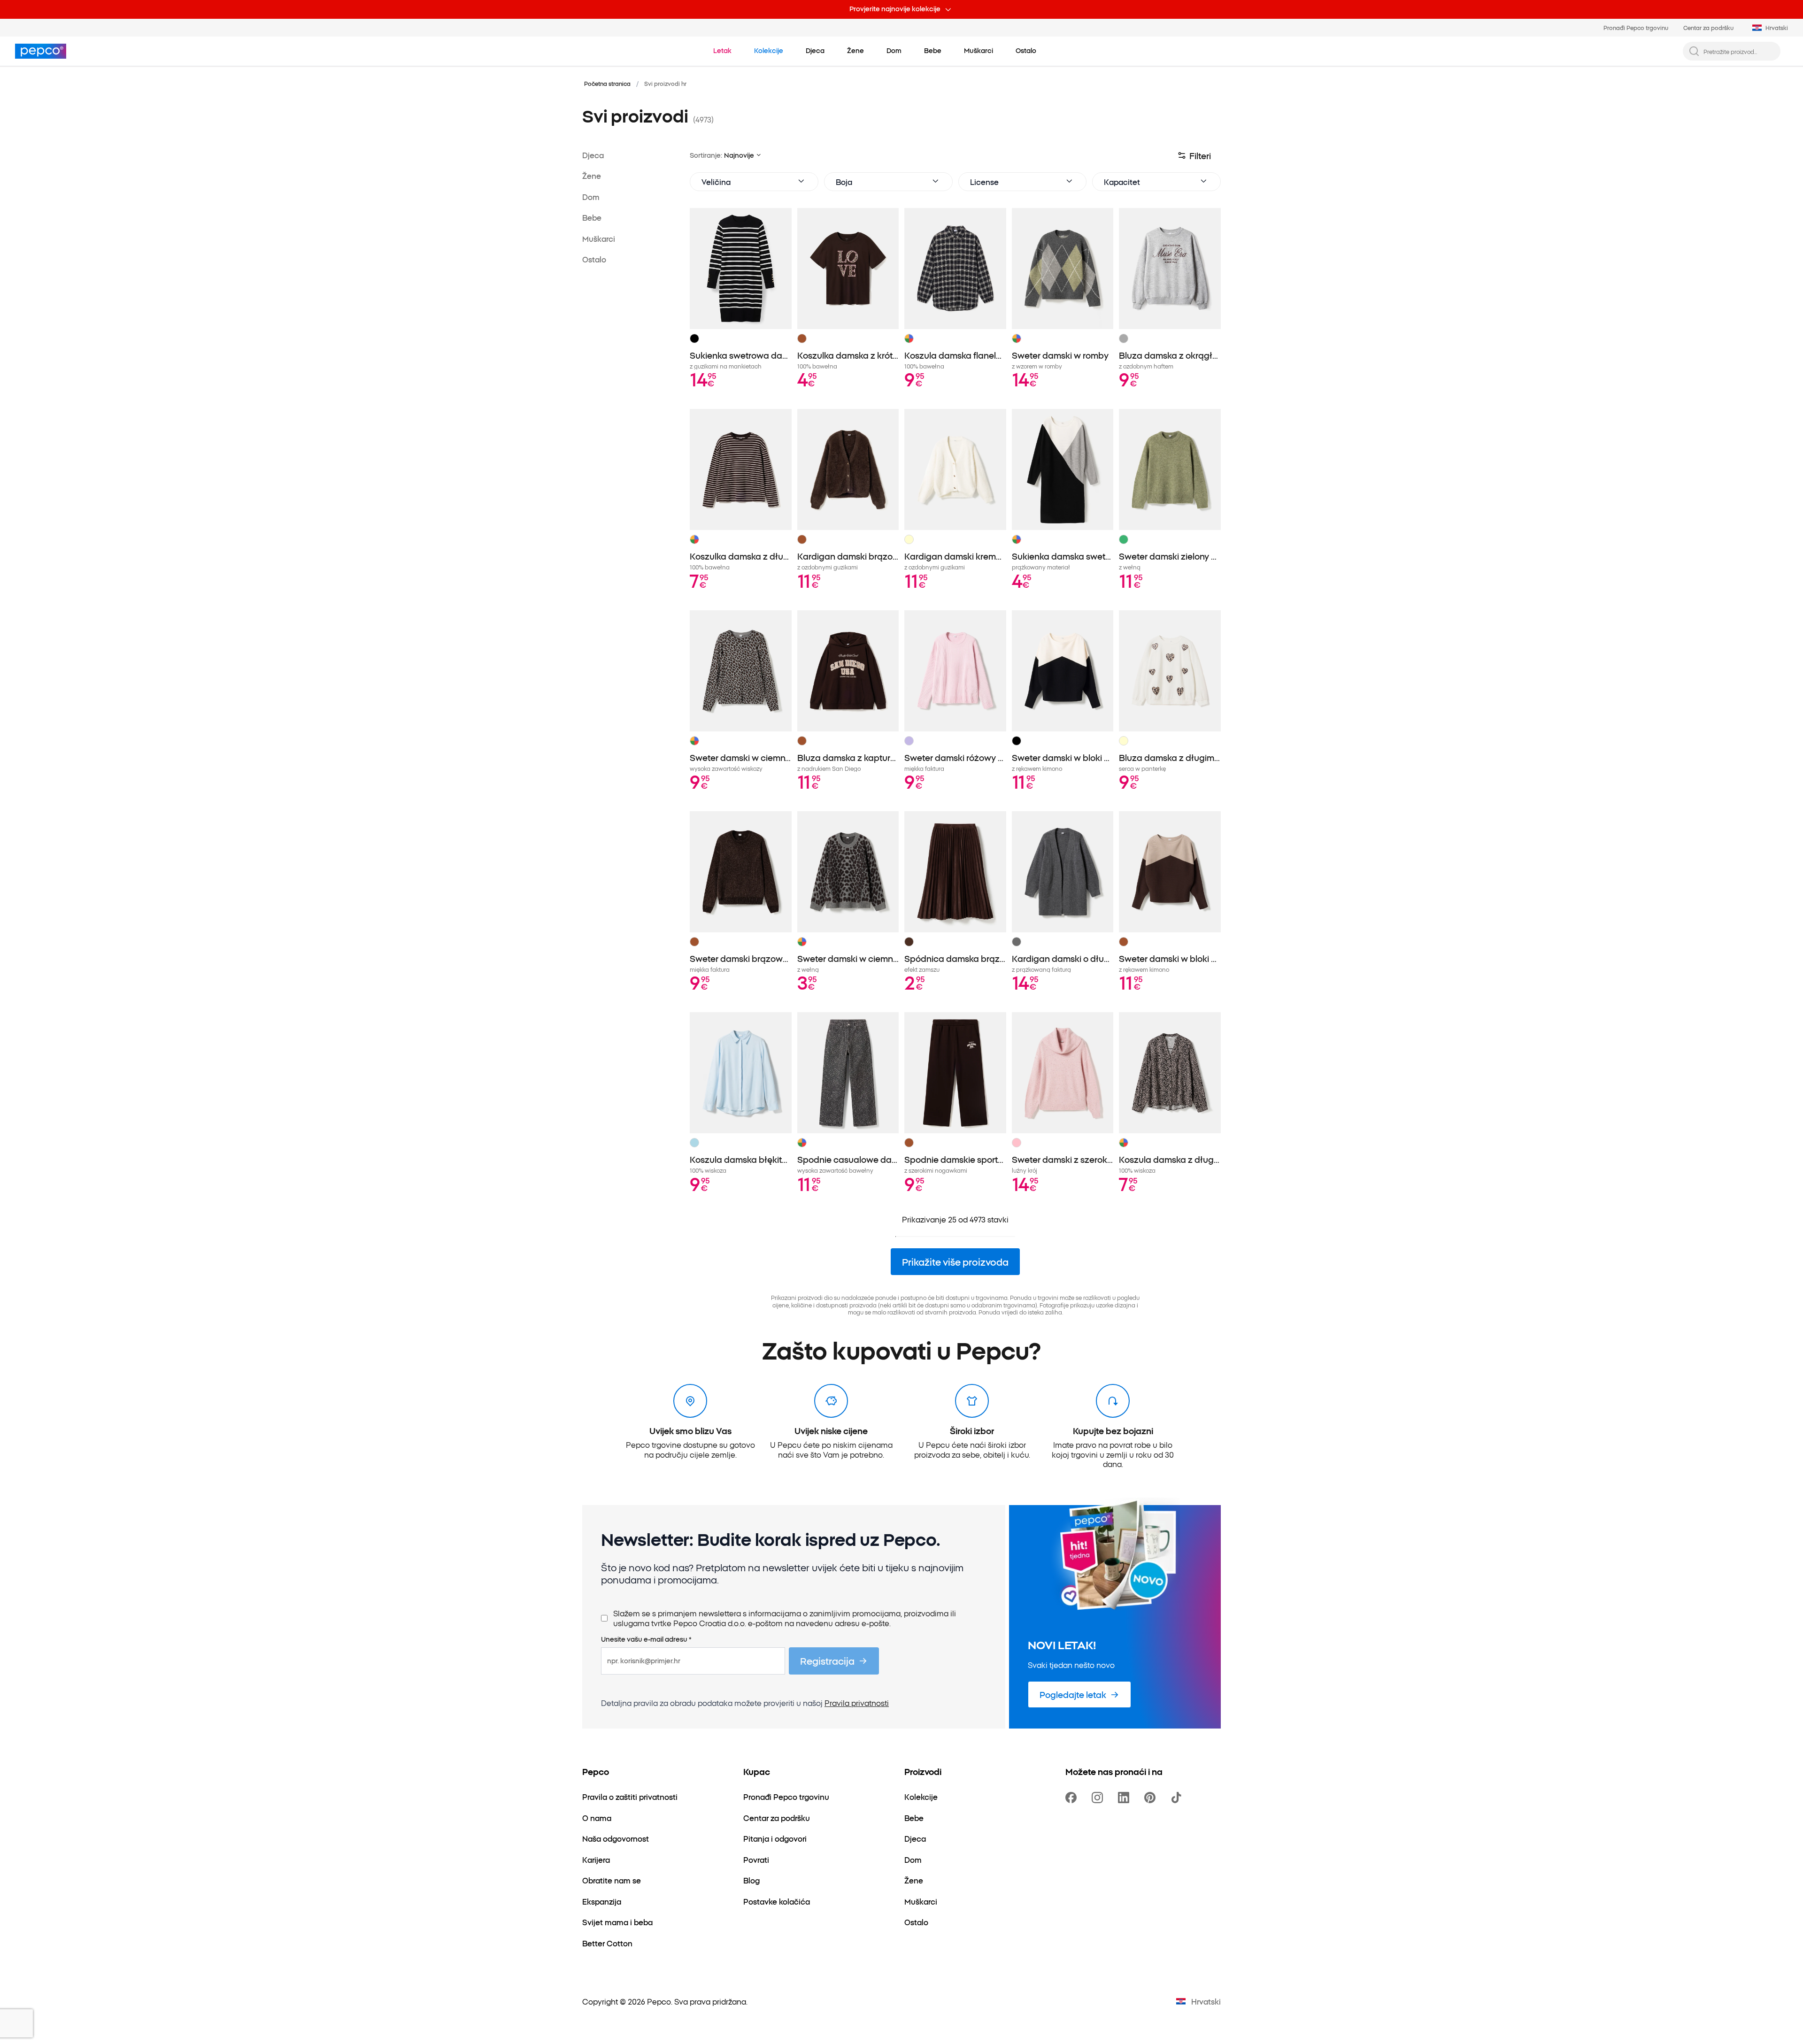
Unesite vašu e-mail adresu (646, 1639)
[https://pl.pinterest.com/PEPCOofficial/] (1152, 1798)
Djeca (593, 155)
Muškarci (599, 238)
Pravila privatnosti (857, 1703)
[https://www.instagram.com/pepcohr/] (1099, 1798)
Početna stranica (607, 83)
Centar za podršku (1708, 27)
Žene (592, 176)
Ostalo (594, 259)
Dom (591, 197)
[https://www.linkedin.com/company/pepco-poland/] (1125, 1798)
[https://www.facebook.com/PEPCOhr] (1073, 1798)
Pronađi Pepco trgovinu (1636, 27)
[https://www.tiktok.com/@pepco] (1178, 1798)
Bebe (592, 217)
